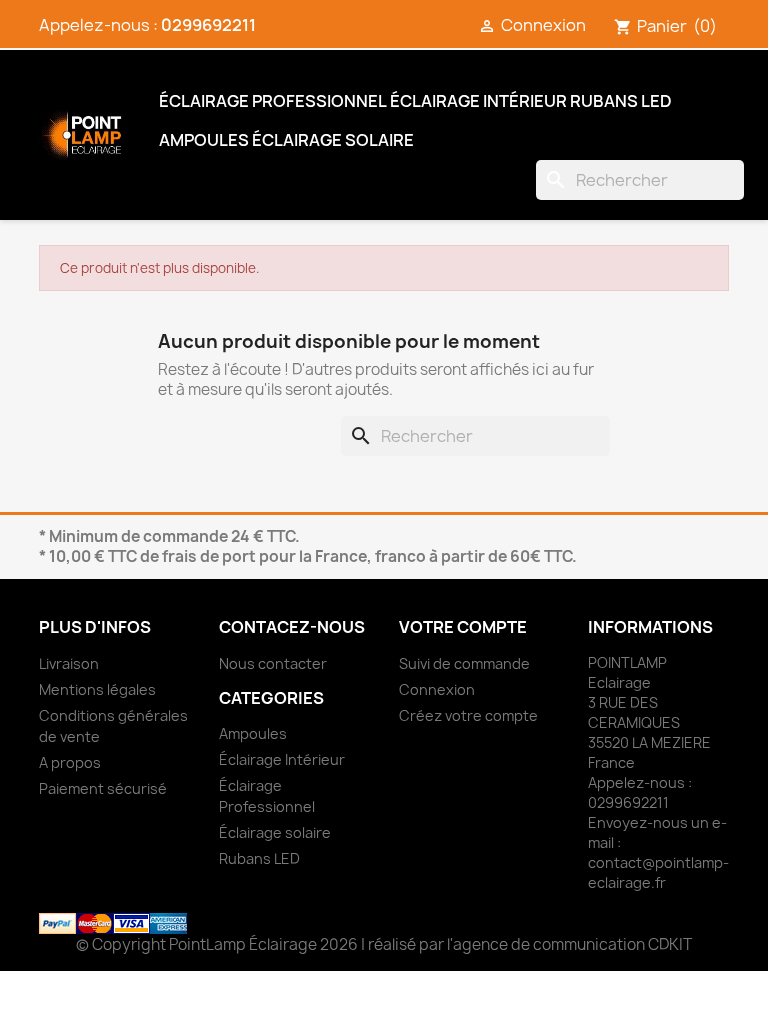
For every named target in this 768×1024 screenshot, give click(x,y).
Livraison (69, 663)
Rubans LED (621, 101)
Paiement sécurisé (103, 788)
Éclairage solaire (333, 140)
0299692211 (208, 25)
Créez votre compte (468, 715)
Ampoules (204, 140)
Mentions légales (97, 689)
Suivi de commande (464, 663)
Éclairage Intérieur (478, 101)
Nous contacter (273, 663)
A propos (70, 762)
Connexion (437, 689)
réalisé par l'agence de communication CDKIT (530, 944)
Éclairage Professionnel (273, 101)
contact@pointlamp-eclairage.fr (658, 872)
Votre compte (463, 627)
